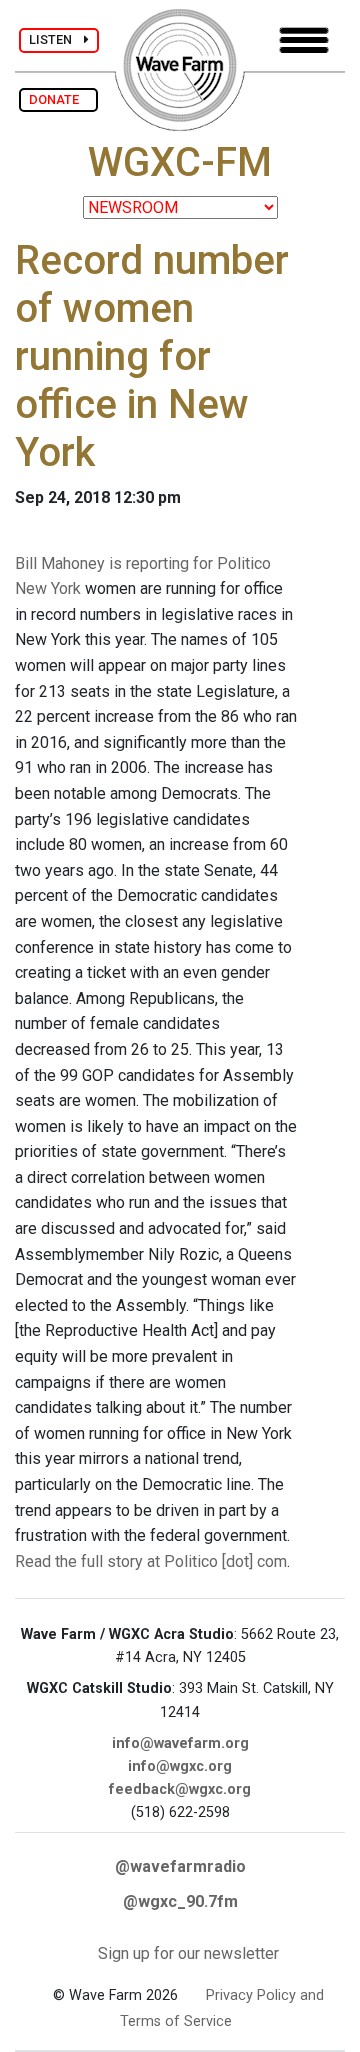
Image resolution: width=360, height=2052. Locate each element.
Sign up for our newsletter (188, 1953)
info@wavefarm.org (180, 1743)
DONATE (58, 99)
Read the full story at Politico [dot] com (151, 1561)
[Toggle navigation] (304, 40)
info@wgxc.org (180, 1766)
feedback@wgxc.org (180, 1789)
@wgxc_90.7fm (180, 1901)
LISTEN (56, 39)
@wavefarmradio (180, 1866)
